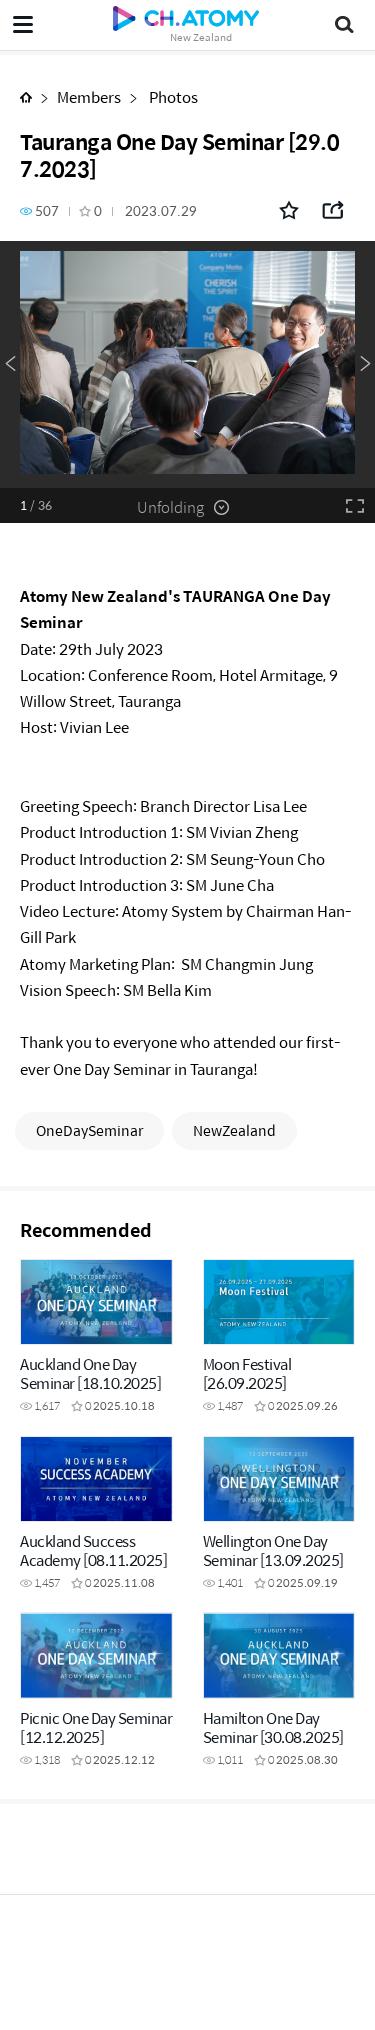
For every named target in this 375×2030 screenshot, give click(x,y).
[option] (187, 364)
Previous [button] (10, 364)
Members (89, 96)
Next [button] (365, 364)
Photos (172, 96)
